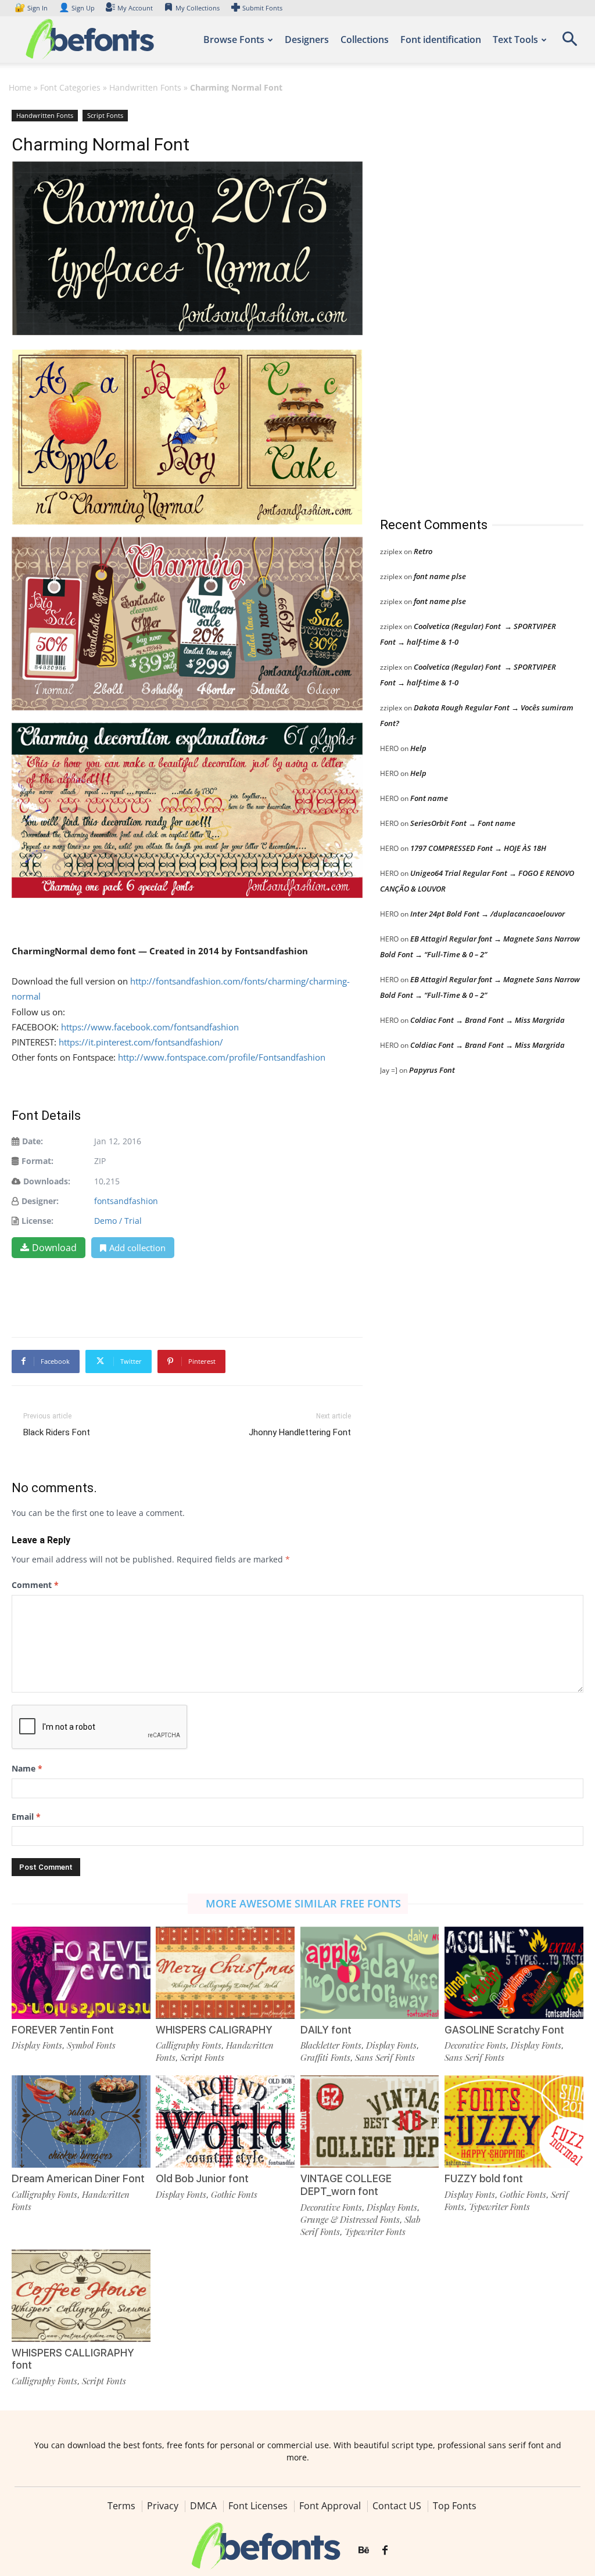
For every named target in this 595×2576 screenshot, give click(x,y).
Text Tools (515, 39)
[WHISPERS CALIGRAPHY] (225, 1973)
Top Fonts (455, 2506)
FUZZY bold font (484, 2178)
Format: (37, 1161)
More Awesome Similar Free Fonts (303, 1903)
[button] (569, 43)
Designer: (40, 1201)
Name (27, 1768)
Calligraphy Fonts (189, 2045)
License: (37, 1221)
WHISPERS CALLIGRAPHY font (73, 2359)
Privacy (163, 2506)
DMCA (203, 2506)
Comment (35, 1585)
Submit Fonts (262, 8)
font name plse (440, 576)
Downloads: (47, 1181)
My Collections (198, 8)
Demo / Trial (118, 1221)
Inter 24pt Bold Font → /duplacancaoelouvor (488, 914)
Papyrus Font (432, 1070)
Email (26, 1817)
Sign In (32, 8)
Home (20, 87)
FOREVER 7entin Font (63, 2030)
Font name (429, 798)
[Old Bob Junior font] (225, 2121)
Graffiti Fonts (325, 2057)
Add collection (137, 1248)
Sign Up (77, 8)
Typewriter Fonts (375, 2232)
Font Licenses (258, 2506)
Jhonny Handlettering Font (300, 1432)
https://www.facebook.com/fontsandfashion (150, 1027)
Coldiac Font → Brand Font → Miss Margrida (488, 1020)
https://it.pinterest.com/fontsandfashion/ (141, 1042)
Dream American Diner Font (78, 2178)
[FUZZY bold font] (514, 2121)
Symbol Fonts (91, 2045)
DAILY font (326, 2030)
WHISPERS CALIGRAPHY (214, 2030)
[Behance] (364, 2550)
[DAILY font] (370, 1973)
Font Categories (70, 87)
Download (54, 1248)
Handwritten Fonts (145, 87)
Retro (423, 551)
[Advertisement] (467, 301)
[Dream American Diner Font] (81, 2121)
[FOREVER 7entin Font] (81, 1973)
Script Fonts (105, 115)
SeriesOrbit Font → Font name (463, 823)
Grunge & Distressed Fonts (350, 2219)
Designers (307, 39)
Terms (121, 2506)
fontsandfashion (126, 1201)
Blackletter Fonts (331, 2045)
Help (418, 748)
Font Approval (330, 2506)
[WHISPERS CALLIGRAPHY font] (81, 2296)
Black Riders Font (57, 1432)
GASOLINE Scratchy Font (504, 2030)
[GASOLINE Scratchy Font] (514, 1973)
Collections (365, 39)
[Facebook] (385, 2550)
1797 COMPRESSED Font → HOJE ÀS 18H (478, 848)
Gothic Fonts (234, 2194)
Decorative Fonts (475, 2045)
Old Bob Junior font (202, 2178)
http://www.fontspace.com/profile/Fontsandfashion (222, 1057)
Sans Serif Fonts (385, 2057)
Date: (33, 1141)
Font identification (441, 39)
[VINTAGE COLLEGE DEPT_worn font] (370, 2121)
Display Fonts (37, 2045)
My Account (135, 8)
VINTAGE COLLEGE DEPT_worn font (346, 2185)
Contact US (397, 2506)
